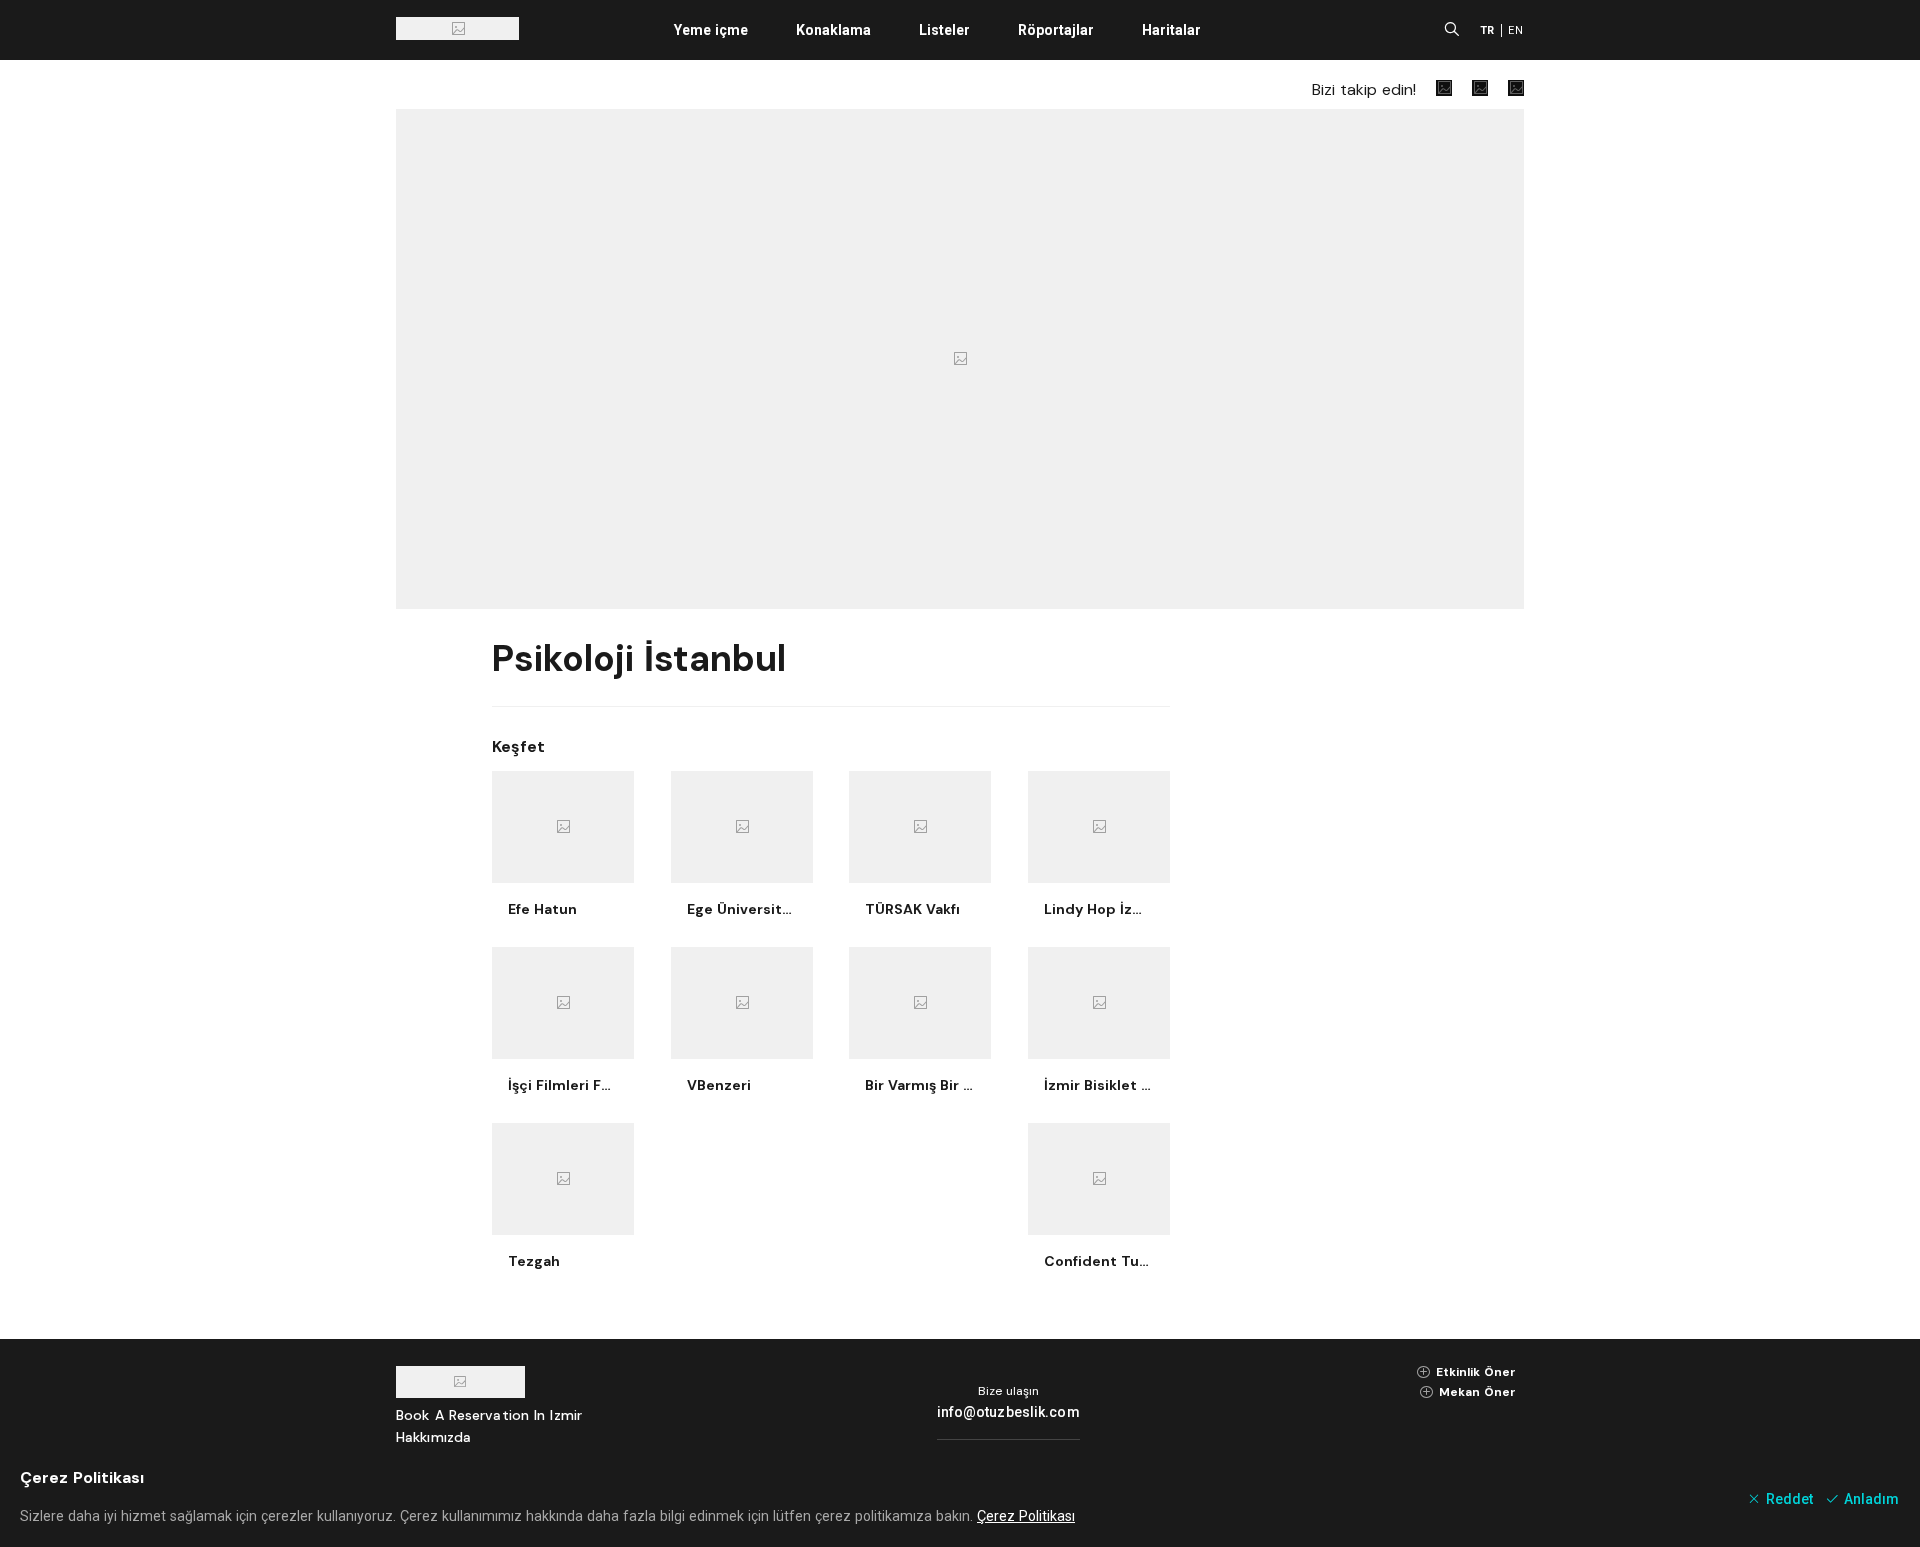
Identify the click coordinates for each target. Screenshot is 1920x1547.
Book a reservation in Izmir (489, 1415)
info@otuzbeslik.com (1008, 1412)
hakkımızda (433, 1437)
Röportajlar (1056, 30)
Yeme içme (711, 30)
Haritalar (1171, 30)
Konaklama (833, 30)
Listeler (944, 30)
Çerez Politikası (1026, 1516)
